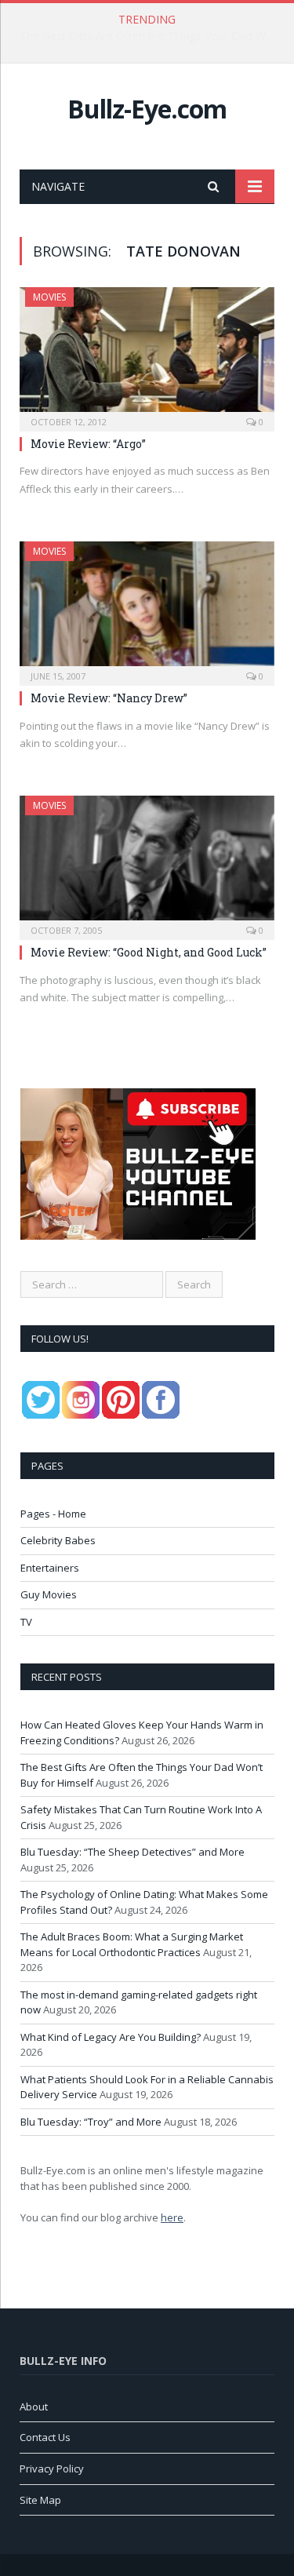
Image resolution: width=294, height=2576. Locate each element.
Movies (49, 297)
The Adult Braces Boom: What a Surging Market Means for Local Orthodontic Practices (132, 1944)
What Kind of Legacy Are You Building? (111, 2037)
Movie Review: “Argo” (88, 444)
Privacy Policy (52, 2469)
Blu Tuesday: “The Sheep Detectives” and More (132, 1852)
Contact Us (45, 2437)
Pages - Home (53, 1514)
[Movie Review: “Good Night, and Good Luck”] (147, 863)
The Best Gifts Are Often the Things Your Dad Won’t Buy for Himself (151, 36)
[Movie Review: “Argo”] (147, 354)
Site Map (40, 2500)
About (34, 2407)
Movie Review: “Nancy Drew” (109, 698)
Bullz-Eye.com (147, 109)
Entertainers (50, 1568)
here (172, 2217)
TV (26, 1622)
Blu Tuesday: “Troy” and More (91, 2122)
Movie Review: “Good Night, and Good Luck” (149, 952)
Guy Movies (49, 1594)
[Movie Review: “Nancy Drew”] (147, 608)
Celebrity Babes (58, 1540)
